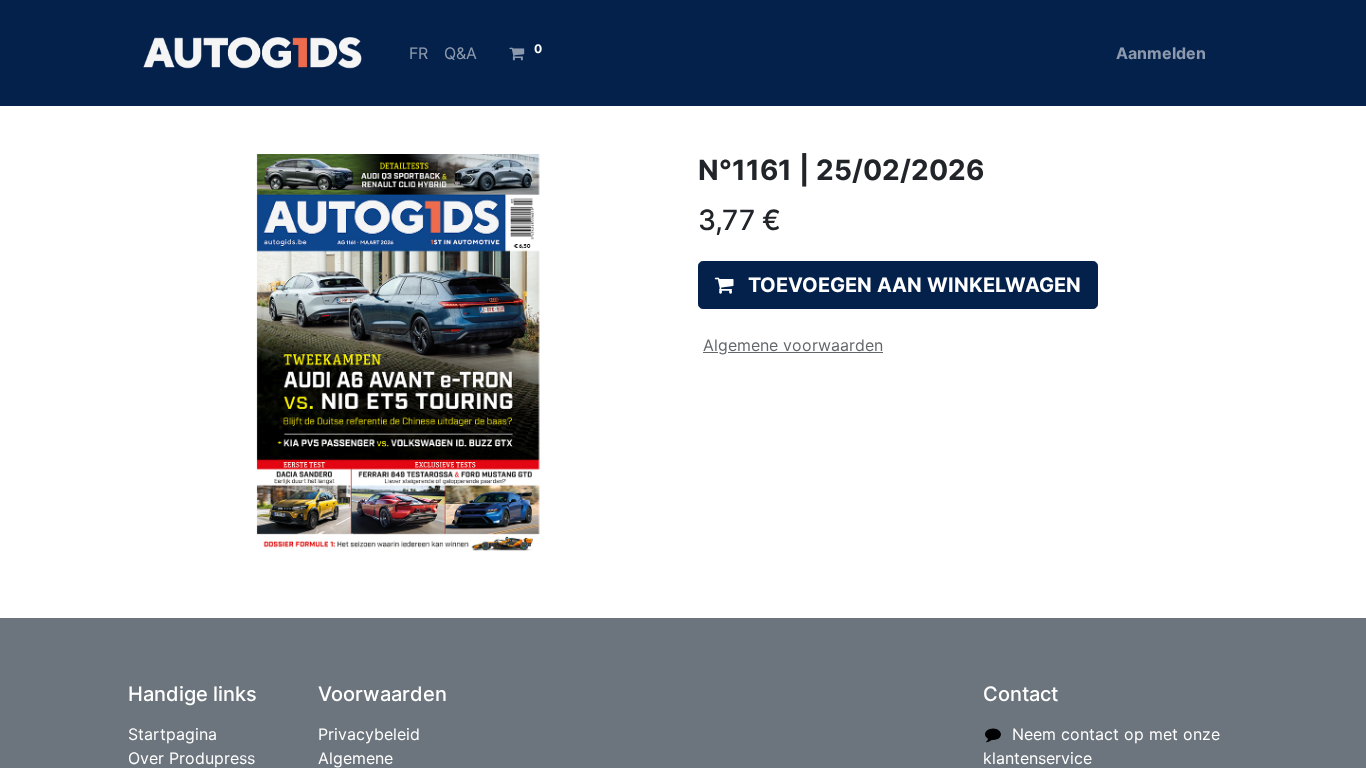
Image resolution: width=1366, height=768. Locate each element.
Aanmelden (1161, 53)
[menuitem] (418, 53)
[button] (898, 285)
